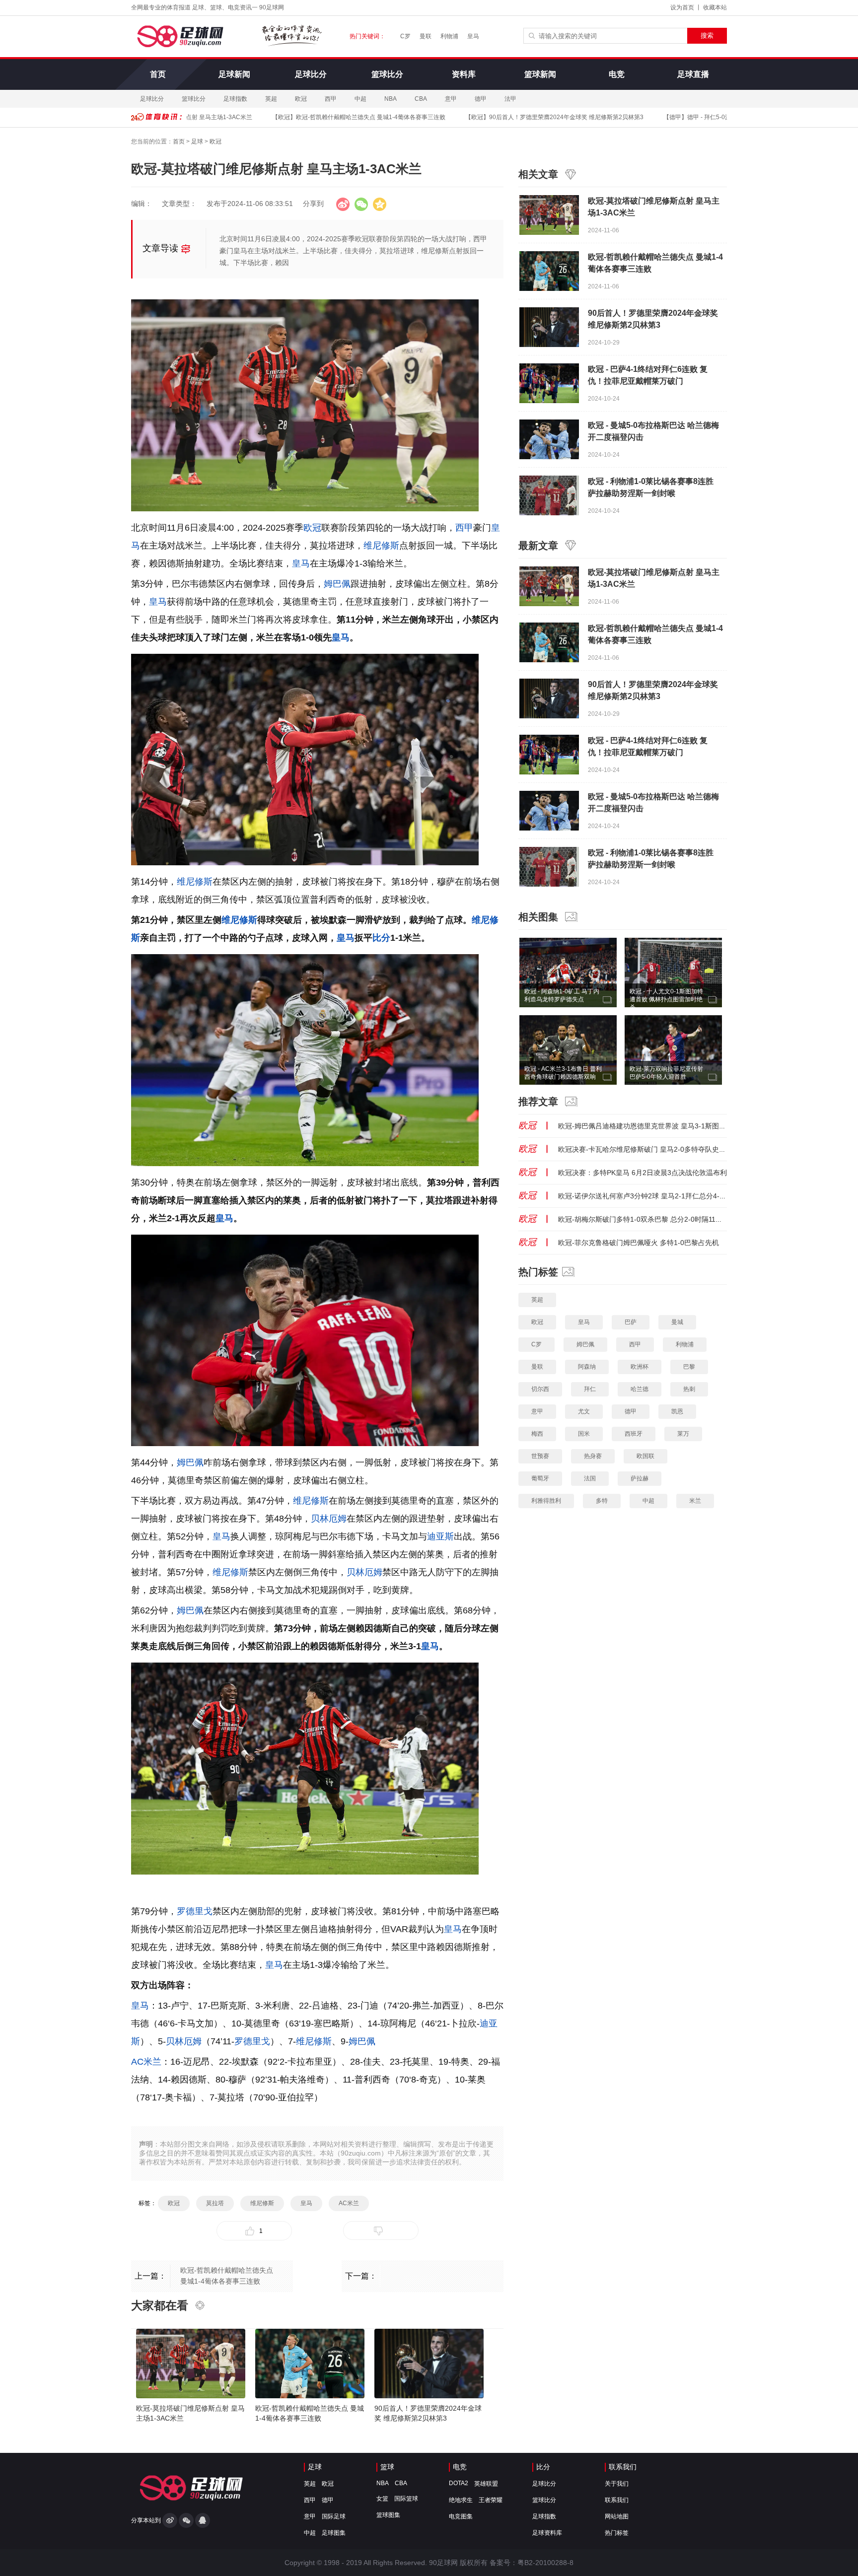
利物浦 (449, 36)
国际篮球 (406, 2499)
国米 (584, 1434)
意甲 (451, 99)
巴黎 (689, 1367)
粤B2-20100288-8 (545, 2563)
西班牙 (634, 1434)
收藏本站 (715, 7)
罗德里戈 (195, 1911)
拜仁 (590, 1389)
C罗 (405, 36)
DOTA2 (459, 2483)
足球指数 (235, 99)
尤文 (584, 1411)
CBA (421, 99)
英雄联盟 (486, 2484)
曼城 (677, 1322)
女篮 (382, 2499)
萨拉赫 (640, 1478)
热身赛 (593, 1456)
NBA (391, 99)
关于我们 (617, 2484)
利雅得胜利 (546, 1501)
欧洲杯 (640, 1367)
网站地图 (617, 2516)
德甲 (481, 99)
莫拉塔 (215, 2203)
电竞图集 (461, 2516)
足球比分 (311, 74)
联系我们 (623, 2467)
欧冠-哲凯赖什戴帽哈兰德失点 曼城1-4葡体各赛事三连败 (330, 117)
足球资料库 (547, 2533)
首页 (158, 74)
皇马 (473, 36)
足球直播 (693, 74)
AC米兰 (146, 2062)
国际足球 (334, 2516)
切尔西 (540, 1389)
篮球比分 (387, 74)
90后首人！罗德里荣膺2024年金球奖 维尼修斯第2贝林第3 (526, 117)
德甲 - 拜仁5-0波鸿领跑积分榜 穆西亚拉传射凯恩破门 (717, 117)
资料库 (464, 74)
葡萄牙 (540, 1478)
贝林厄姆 (329, 1519)
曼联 (426, 36)
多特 (602, 1501)
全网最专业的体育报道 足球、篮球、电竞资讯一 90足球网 (208, 7)
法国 (590, 1478)
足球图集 (334, 2533)
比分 (381, 938)
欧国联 (645, 1456)
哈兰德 (640, 1389)
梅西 (537, 1434)
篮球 (387, 2467)
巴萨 (631, 1322)
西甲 (331, 99)
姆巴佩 (337, 584)
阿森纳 (587, 1367)
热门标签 (617, 2533)
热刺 (689, 1389)
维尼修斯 (381, 546)
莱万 (683, 1434)
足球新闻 (234, 74)
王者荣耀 (491, 2500)
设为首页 (682, 7)
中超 (360, 99)
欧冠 (301, 99)
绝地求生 (461, 2500)
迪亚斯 (440, 1536)
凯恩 (677, 1411)
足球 (197, 141)
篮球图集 (388, 2515)
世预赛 (540, 1456)
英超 (271, 99)
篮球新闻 (540, 74)
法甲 (510, 99)
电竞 (617, 74)
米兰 (695, 1501)
